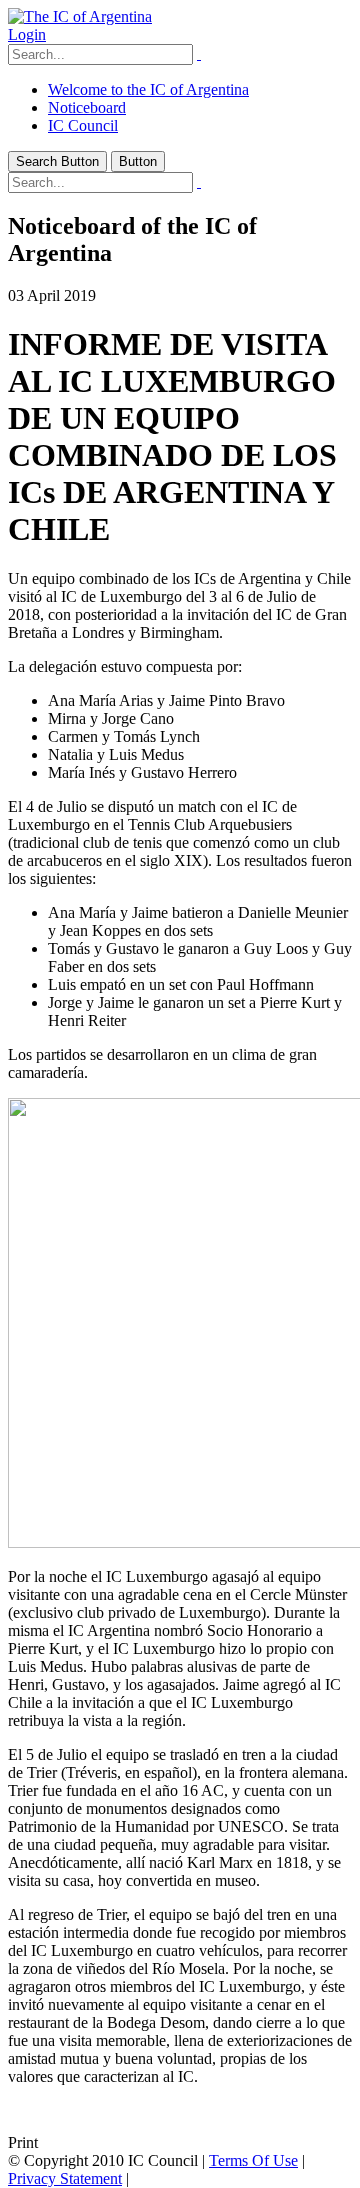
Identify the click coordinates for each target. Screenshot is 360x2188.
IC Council (83, 125)
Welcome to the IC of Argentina (148, 89)
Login (27, 34)
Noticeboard (87, 107)
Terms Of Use (253, 2160)
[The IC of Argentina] (80, 16)
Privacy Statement (65, 2178)
